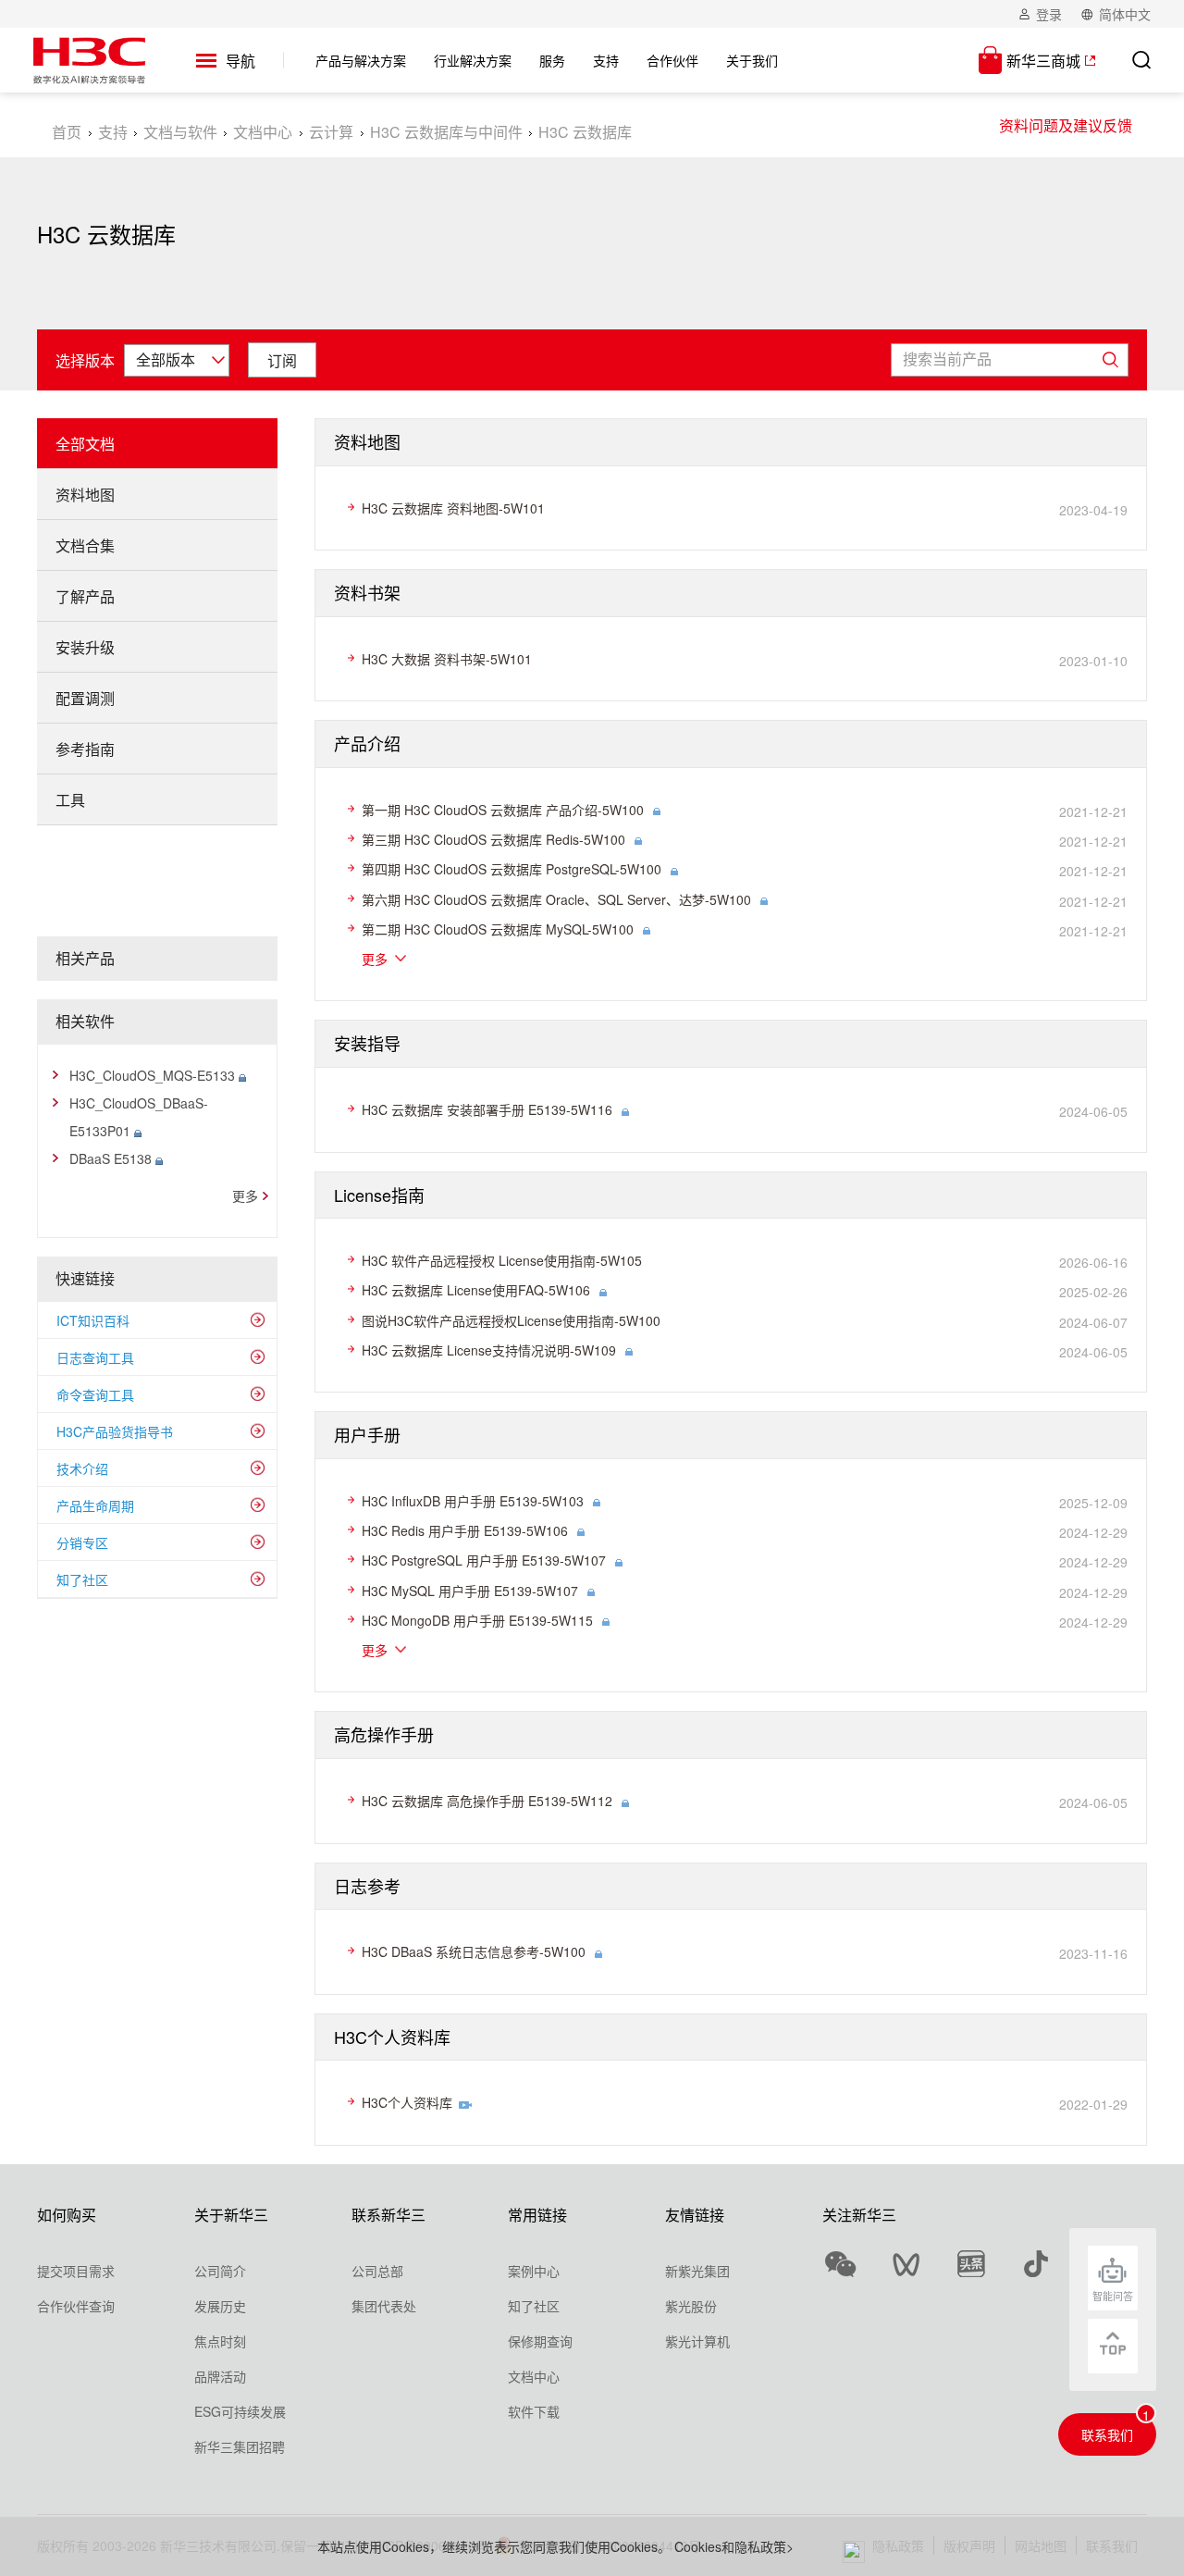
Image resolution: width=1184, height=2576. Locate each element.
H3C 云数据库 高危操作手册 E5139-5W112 (487, 1801)
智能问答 (1113, 2296)
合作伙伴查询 (76, 2306)
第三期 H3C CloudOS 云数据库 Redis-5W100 (493, 839)
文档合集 (85, 545)
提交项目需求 (76, 2271)
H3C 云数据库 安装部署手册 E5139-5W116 (487, 1109)
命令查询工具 (95, 1394)
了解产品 (85, 596)
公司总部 (377, 2271)
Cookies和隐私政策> (734, 2546)
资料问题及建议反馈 (1066, 125)
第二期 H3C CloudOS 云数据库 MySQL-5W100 (498, 929)
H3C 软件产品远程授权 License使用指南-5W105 (502, 1260)
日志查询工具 (95, 1357)
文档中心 (263, 132)
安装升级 (85, 647)
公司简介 (220, 2271)
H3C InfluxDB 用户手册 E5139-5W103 (473, 1501)
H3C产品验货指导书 (115, 1431)
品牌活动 (220, 2376)
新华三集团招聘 (240, 2446)
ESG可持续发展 (240, 2411)
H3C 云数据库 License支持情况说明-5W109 (489, 1350)
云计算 (331, 132)
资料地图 (85, 495)
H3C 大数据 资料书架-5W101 (447, 659)
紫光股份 (691, 2306)
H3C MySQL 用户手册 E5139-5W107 (470, 1591)
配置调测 (85, 698)
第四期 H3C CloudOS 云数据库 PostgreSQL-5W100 (512, 869)
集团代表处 (384, 2306)
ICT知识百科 (93, 1320)
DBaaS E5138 (112, 1158)
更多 (245, 1195)
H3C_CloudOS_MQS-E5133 (154, 1075)
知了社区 (82, 1579)
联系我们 (1107, 2434)
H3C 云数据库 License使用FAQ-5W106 (476, 1290)
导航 (240, 62)
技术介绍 (82, 1468)
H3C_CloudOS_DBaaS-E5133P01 (139, 1117)
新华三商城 (1043, 61)
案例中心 (534, 2271)
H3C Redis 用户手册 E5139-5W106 (465, 1530)
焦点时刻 (220, 2341)
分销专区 (82, 1542)
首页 (67, 132)
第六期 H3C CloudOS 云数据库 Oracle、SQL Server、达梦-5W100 (556, 899)
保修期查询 (540, 2341)
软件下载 (534, 2411)
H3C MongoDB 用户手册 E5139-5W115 (477, 1620)
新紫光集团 (697, 2271)
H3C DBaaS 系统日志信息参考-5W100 (474, 1951)
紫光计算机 (697, 2341)
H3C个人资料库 (407, 2102)
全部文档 (85, 444)
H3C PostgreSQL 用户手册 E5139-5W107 (484, 1560)
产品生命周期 (95, 1505)
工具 (70, 800)
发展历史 (220, 2306)
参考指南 (85, 749)
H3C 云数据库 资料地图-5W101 (453, 508)
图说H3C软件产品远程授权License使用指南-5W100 (511, 1320)
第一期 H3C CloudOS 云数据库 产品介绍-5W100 (503, 810)
